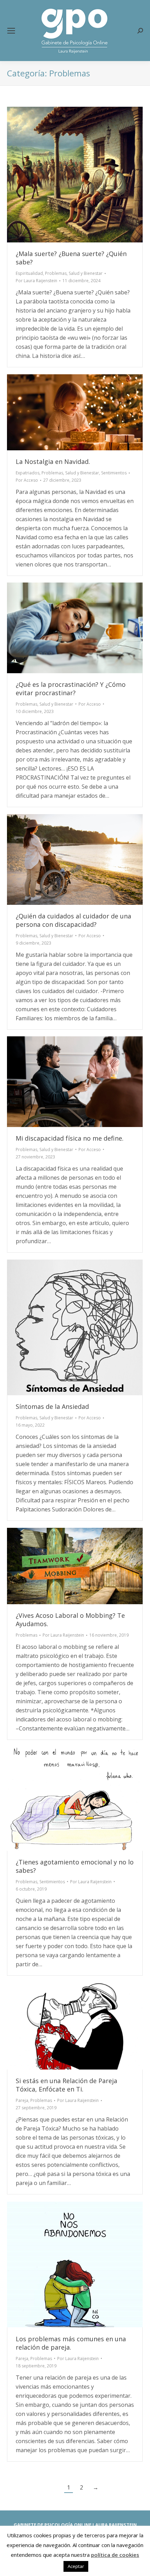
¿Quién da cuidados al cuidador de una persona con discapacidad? (73, 920)
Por (36, 281)
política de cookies (115, 2555)
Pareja (22, 2100)
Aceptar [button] (76, 2566)
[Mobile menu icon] (11, 31)
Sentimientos (114, 473)
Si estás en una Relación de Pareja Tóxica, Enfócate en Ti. (66, 2085)
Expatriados (28, 473)
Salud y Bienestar (86, 273)
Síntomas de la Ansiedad (52, 1406)
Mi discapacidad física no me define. (70, 1138)
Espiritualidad (29, 273)
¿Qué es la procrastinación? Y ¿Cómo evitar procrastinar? (71, 689)
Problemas (56, 273)
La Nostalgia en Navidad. (53, 461)
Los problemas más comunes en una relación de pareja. (71, 2343)
